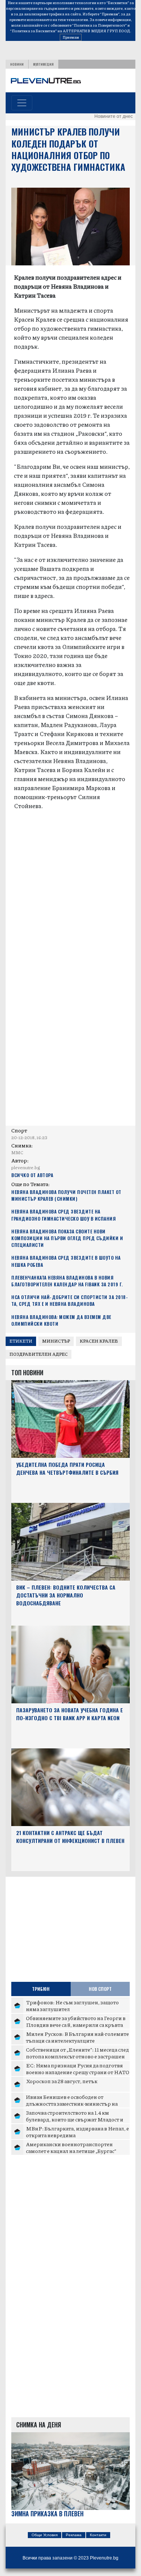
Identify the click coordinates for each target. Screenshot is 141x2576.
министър (56, 1341)
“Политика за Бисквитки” (33, 31)
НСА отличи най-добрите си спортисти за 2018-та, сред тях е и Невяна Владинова (70, 1300)
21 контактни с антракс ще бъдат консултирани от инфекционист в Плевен (70, 1837)
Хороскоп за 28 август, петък (62, 2081)
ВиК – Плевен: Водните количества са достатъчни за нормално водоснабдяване (66, 1595)
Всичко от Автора (32, 1175)
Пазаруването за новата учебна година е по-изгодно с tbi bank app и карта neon (70, 1714)
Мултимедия (43, 64)
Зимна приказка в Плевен (47, 2514)
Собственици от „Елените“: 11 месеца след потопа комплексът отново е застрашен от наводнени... (77, 2056)
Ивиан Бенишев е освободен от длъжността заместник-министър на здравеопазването (72, 2103)
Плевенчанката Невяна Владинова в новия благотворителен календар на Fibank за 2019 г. (67, 1281)
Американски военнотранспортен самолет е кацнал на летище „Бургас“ (71, 2147)
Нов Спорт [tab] (100, 1989)
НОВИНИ (17, 64)
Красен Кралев (99, 1341)
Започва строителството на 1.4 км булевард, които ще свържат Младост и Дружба (75, 2119)
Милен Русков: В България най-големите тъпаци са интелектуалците (77, 2037)
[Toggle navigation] (22, 103)
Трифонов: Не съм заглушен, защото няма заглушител (72, 2005)
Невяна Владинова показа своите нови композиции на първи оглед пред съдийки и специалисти (67, 1238)
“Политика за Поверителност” (99, 25)
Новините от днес (114, 116)
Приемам (71, 37)
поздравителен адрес (39, 1354)
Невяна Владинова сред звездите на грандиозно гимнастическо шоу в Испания (64, 1215)
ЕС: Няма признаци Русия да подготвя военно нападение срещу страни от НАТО (78, 2069)
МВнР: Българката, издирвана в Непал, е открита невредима (77, 2132)
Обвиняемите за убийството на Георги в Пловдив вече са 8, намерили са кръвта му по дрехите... (76, 2024)
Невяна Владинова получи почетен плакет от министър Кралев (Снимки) (66, 1195)
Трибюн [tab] (41, 1989)
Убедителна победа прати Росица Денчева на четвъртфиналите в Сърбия (67, 1468)
